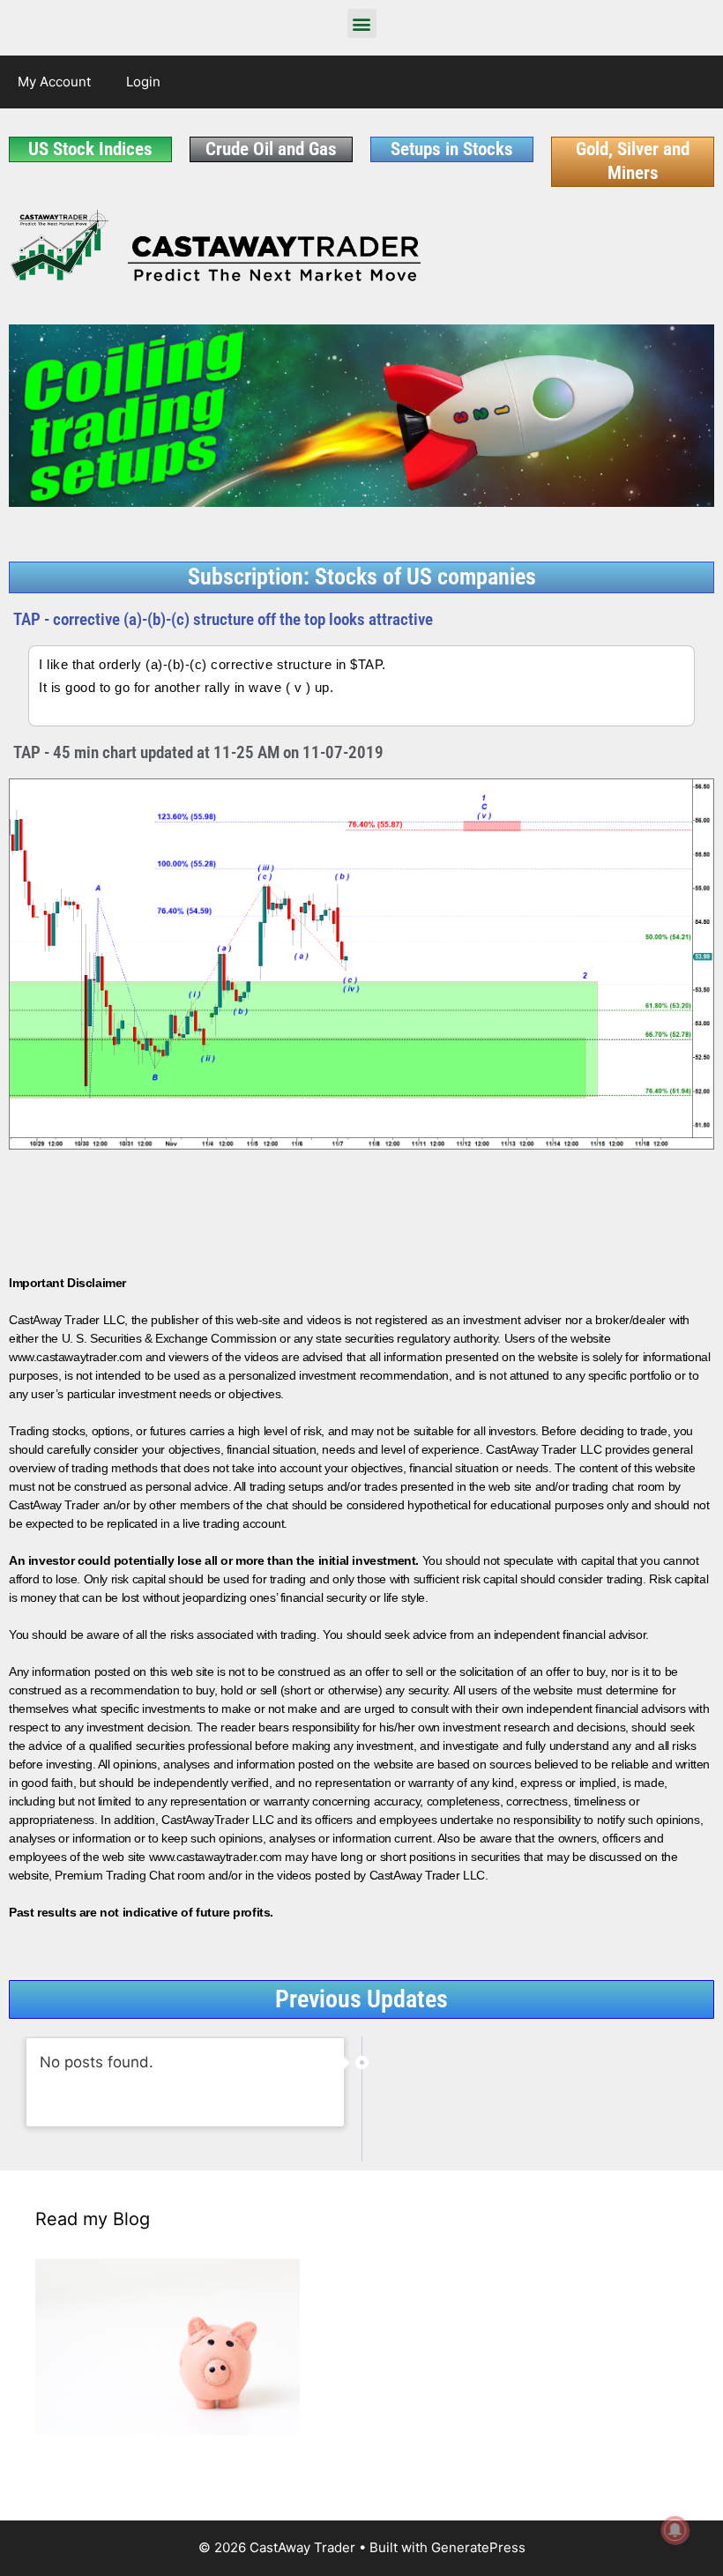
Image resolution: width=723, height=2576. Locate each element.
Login (143, 82)
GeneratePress (478, 2547)
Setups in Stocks (452, 149)
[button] (362, 23)
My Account (54, 82)
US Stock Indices (90, 149)
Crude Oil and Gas (271, 149)
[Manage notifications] (675, 2530)
